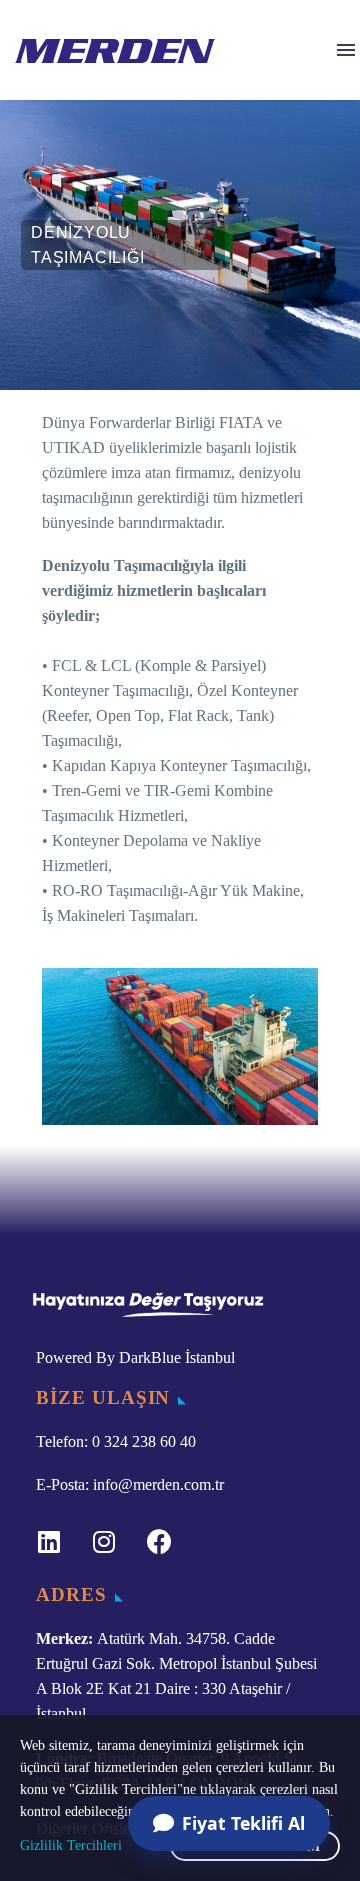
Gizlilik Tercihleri (71, 1845)
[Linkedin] (49, 1542)
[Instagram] (104, 1542)
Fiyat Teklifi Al (243, 1823)
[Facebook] (159, 1542)
